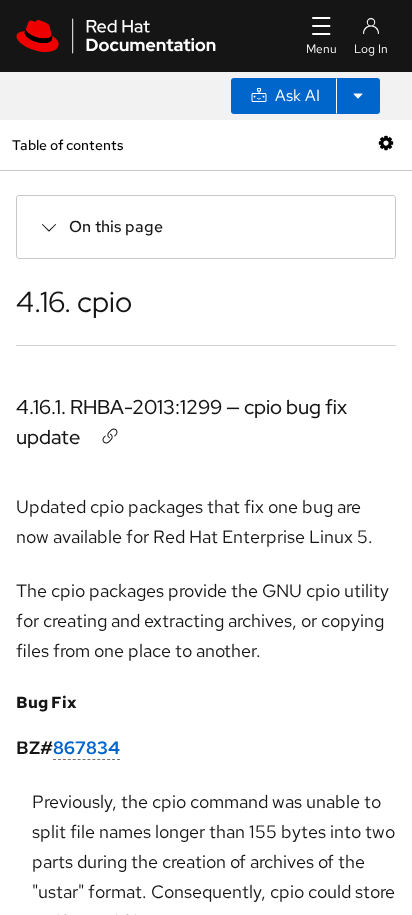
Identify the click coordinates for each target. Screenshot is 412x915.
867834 (86, 747)
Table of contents (67, 144)
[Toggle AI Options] (358, 96)
